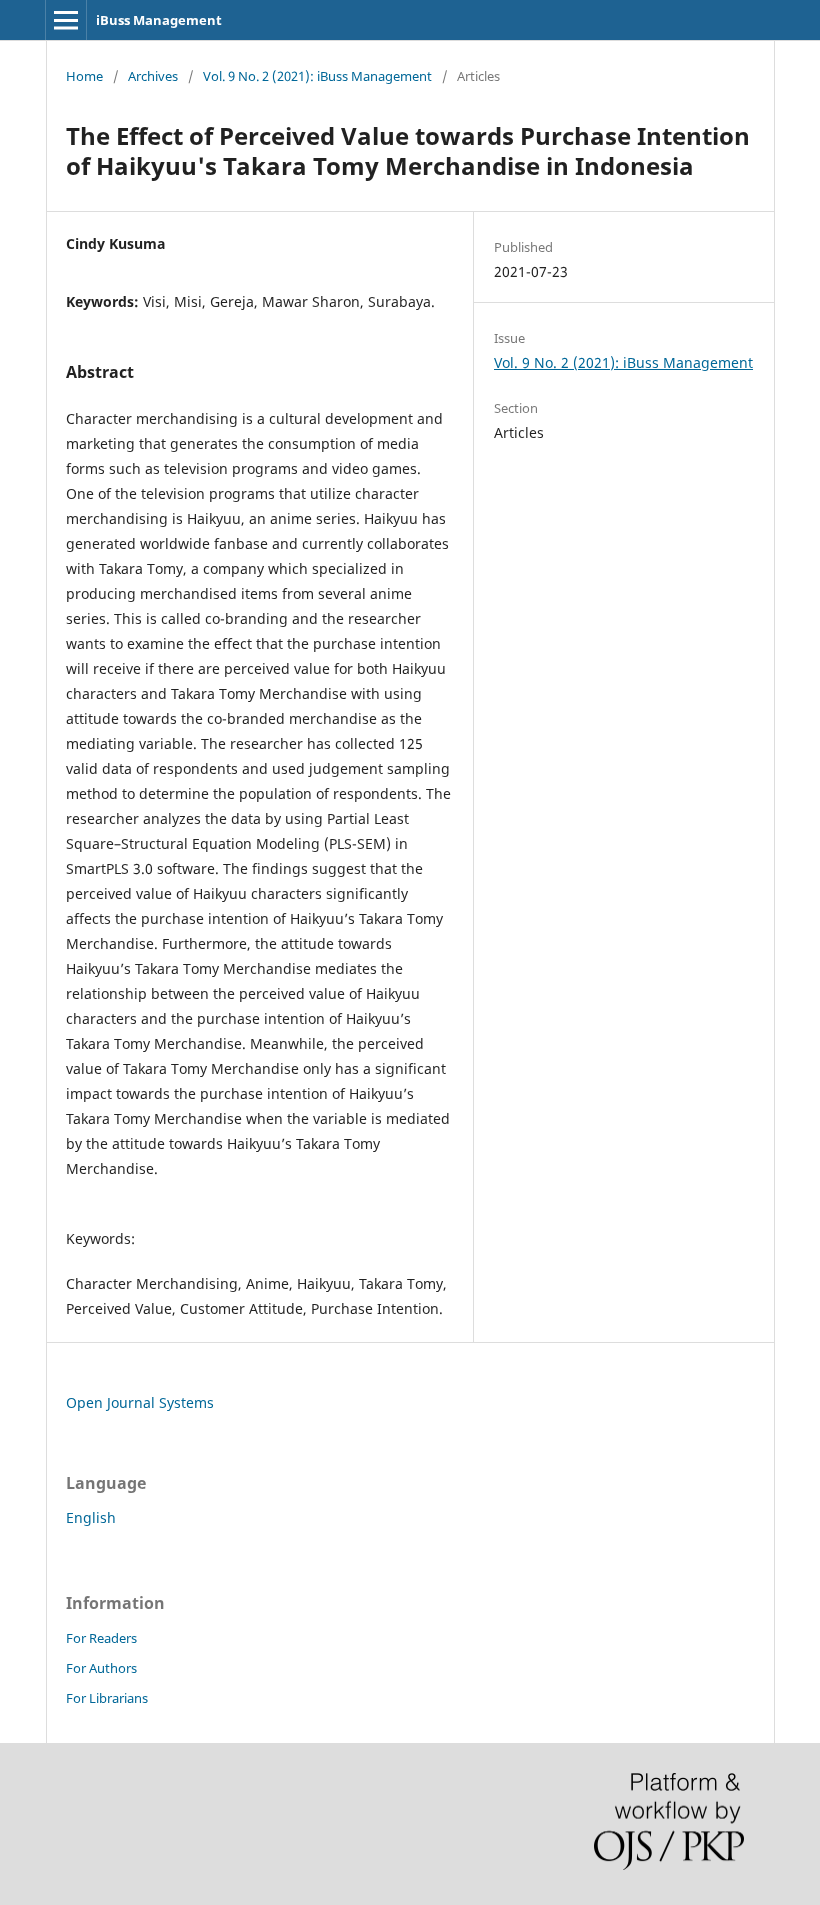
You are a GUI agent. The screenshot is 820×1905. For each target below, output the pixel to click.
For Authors (101, 1668)
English (91, 1517)
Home (84, 76)
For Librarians (107, 1698)
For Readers (101, 1638)
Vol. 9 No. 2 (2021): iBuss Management (317, 76)
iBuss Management (159, 20)
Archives (153, 76)
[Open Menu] (66, 20)
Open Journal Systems (140, 1402)
